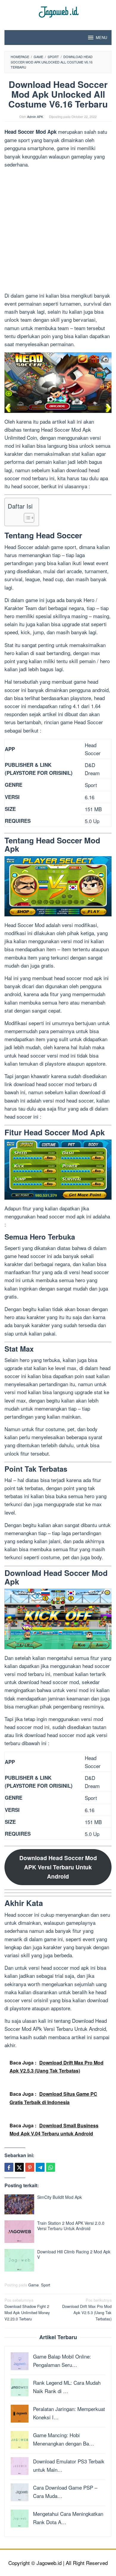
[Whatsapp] (51, 2167)
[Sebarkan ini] (9, 2167)
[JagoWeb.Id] (58, 11)
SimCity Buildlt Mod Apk (59, 2197)
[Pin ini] (30, 2167)
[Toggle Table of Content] (26, 518)
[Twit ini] (19, 2167)
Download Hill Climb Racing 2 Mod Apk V (74, 2254)
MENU (101, 37)
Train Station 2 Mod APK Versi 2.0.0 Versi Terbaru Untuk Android (71, 2226)
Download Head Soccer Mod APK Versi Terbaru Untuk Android (58, 1867)
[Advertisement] (58, 231)
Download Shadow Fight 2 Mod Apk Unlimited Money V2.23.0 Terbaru (27, 2309)
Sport (46, 2285)
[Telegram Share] (40, 2167)
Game (33, 2285)
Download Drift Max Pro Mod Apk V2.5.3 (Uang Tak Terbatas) (87, 2309)
